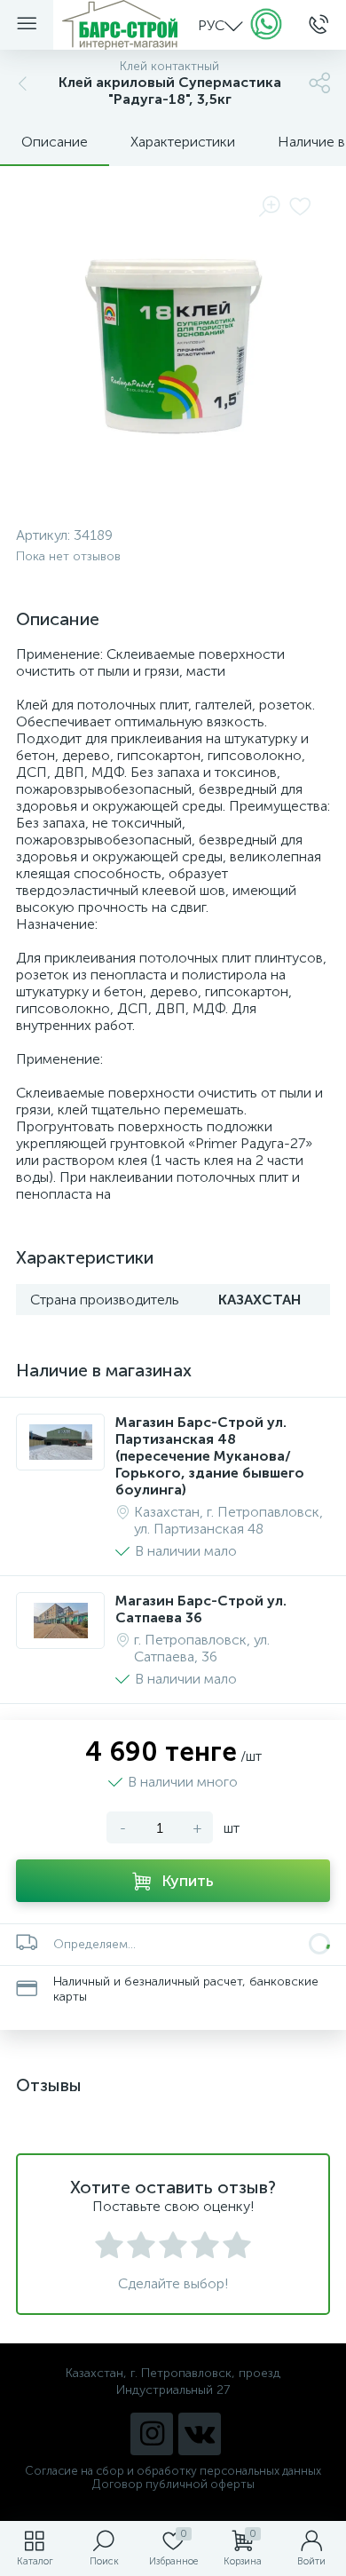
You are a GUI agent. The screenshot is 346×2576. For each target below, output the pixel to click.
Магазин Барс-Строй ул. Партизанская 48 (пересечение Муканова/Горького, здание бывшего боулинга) (210, 1456)
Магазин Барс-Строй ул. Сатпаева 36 (201, 1609)
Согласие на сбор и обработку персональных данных (173, 2471)
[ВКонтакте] (200, 2434)
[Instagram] (152, 2434)
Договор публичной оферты (173, 2484)
